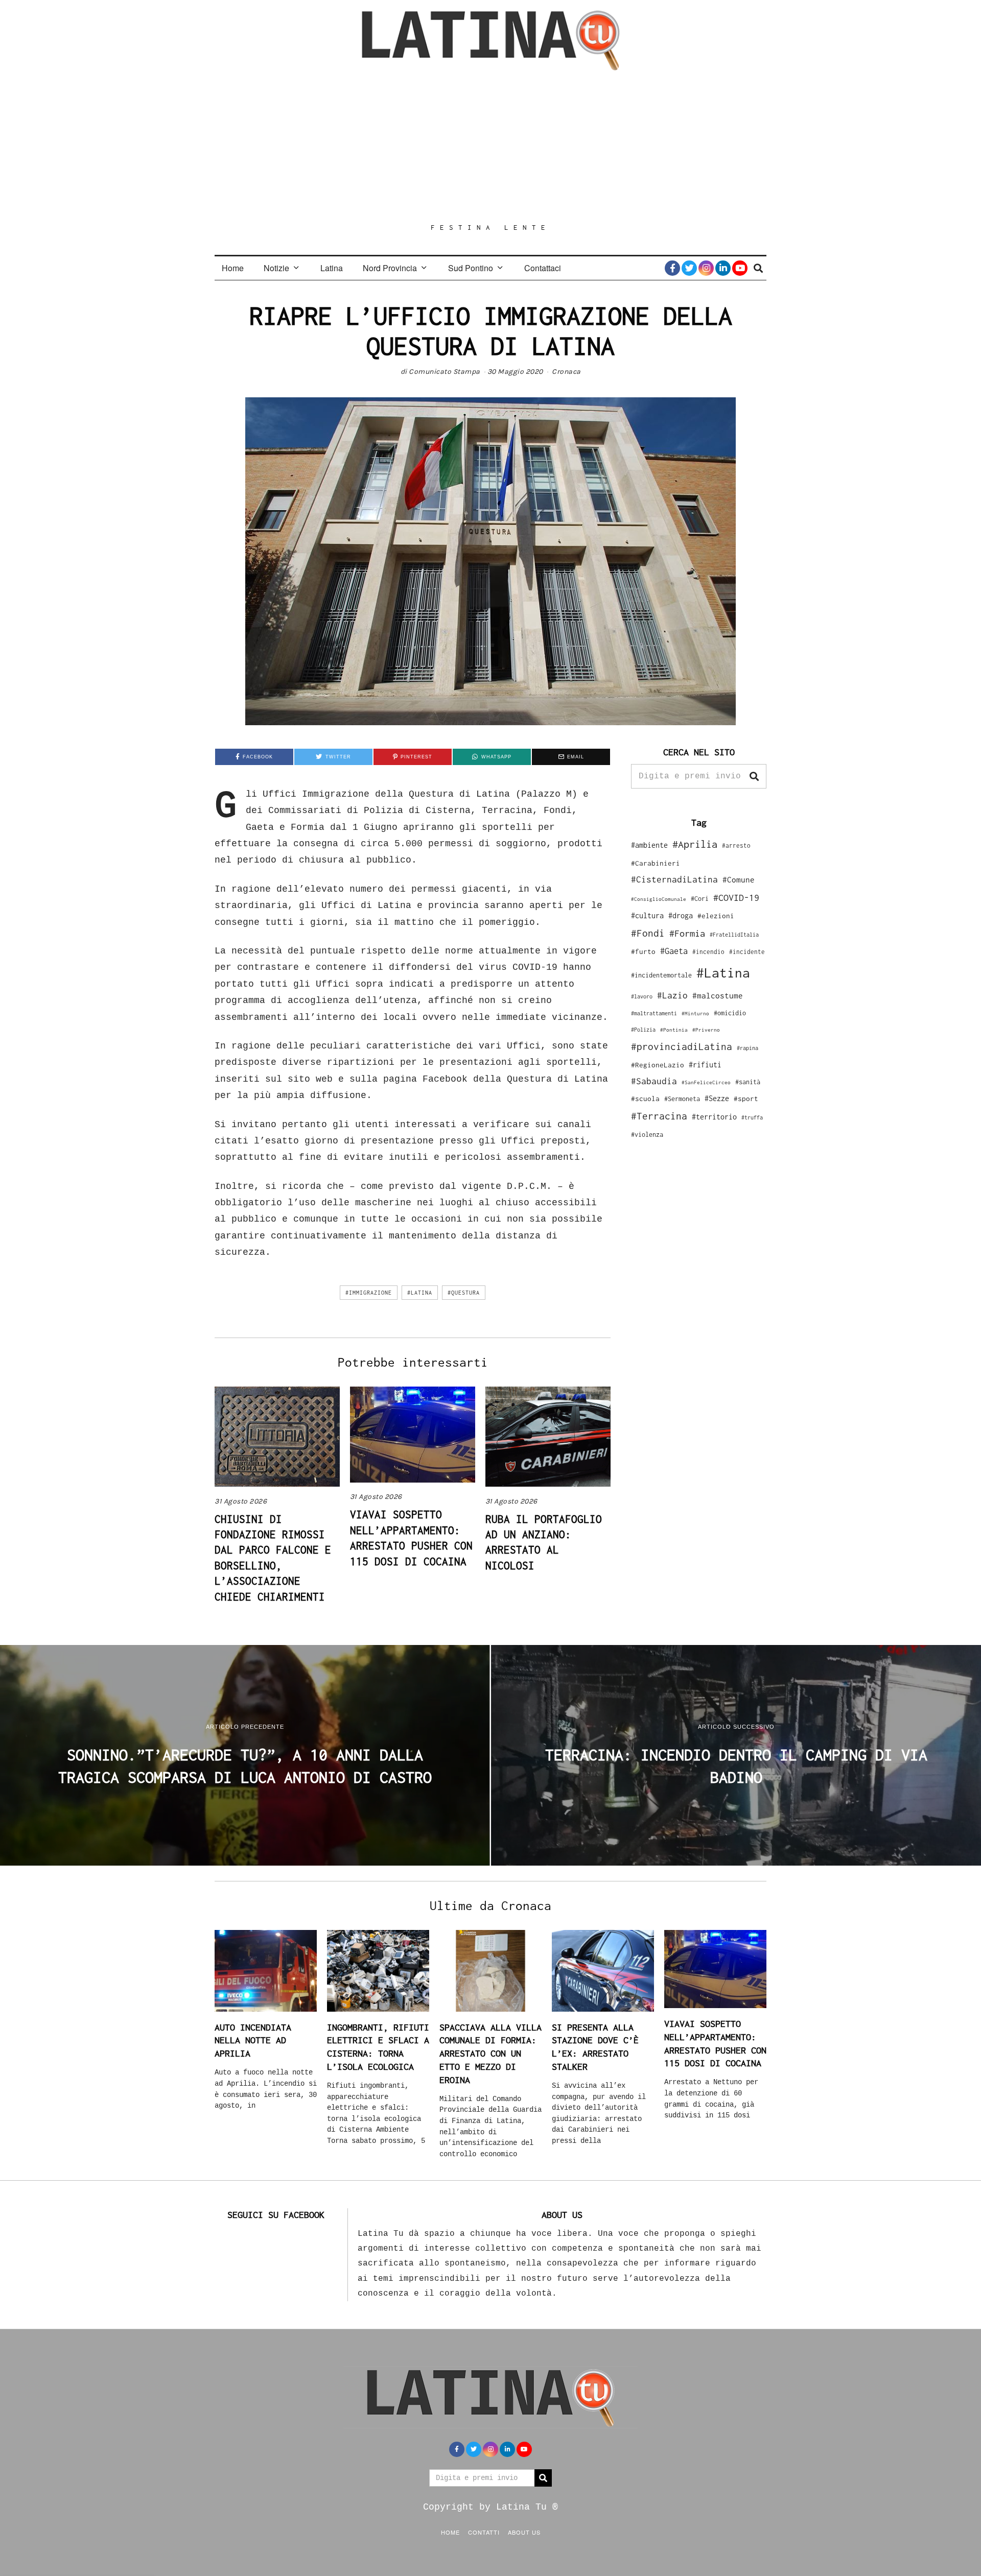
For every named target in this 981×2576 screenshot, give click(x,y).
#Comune (739, 879)
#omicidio (730, 1013)
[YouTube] (740, 268)
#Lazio (672, 995)
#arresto (736, 845)
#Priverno (706, 1030)
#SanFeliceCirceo (706, 1082)
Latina (332, 268)
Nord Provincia (390, 268)
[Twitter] (689, 268)
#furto (643, 951)
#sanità (748, 1082)
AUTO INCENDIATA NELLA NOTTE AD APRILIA (253, 2040)
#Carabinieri (656, 863)
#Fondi (648, 933)
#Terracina (659, 1116)
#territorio (714, 1117)
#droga (681, 915)
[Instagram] (706, 268)
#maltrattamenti (654, 1013)
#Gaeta (674, 951)
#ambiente (649, 845)
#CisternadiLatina (674, 879)
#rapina (748, 1048)
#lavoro (642, 996)
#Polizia (643, 1030)
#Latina (420, 1293)
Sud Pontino (471, 268)
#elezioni (716, 916)
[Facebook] (672, 268)
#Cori (700, 899)
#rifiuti (705, 1065)
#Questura (464, 1293)
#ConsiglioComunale (659, 899)
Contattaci (543, 268)
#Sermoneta (682, 1099)
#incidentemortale (661, 975)
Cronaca (566, 372)
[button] (754, 776)
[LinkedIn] (723, 268)
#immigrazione (369, 1293)
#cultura (647, 915)
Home (233, 268)
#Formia (687, 933)
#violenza (647, 1135)
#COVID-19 (736, 897)
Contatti (484, 2532)
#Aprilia (695, 844)
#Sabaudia (654, 1081)
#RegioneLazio (658, 1065)
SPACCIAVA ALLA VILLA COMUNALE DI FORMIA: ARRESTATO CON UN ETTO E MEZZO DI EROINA (491, 2054)
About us (524, 2532)
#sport (746, 1099)
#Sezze (717, 1098)
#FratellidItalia (734, 935)
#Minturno (695, 1013)
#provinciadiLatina (682, 1046)
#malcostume (718, 995)
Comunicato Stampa (445, 372)
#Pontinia (674, 1030)
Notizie (276, 268)
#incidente (747, 952)
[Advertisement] (491, 147)
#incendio (708, 952)
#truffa (752, 1117)
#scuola (645, 1099)
